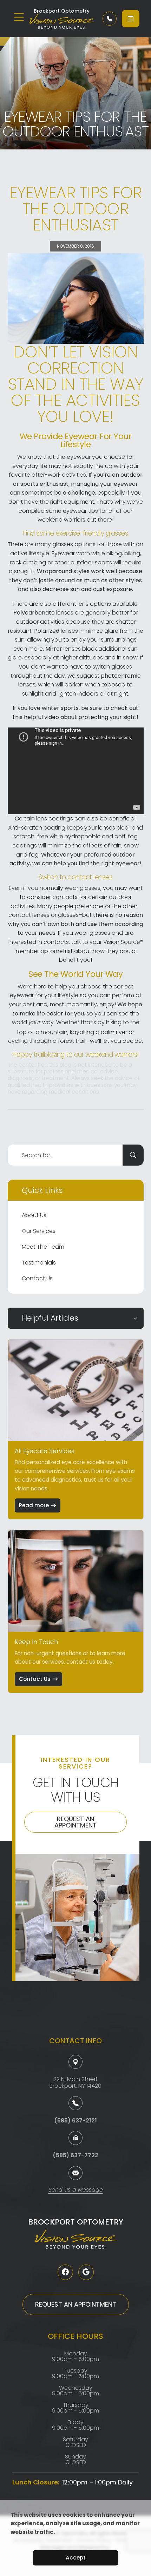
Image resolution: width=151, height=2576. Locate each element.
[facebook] (65, 2272)
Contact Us (37, 1278)
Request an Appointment (75, 1822)
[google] (86, 2272)
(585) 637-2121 (75, 2121)
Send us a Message (76, 2190)
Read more (34, 1505)
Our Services (39, 1231)
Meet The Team (43, 1247)
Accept (76, 2558)
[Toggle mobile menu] (19, 17)
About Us (34, 1215)
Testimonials (39, 1263)
